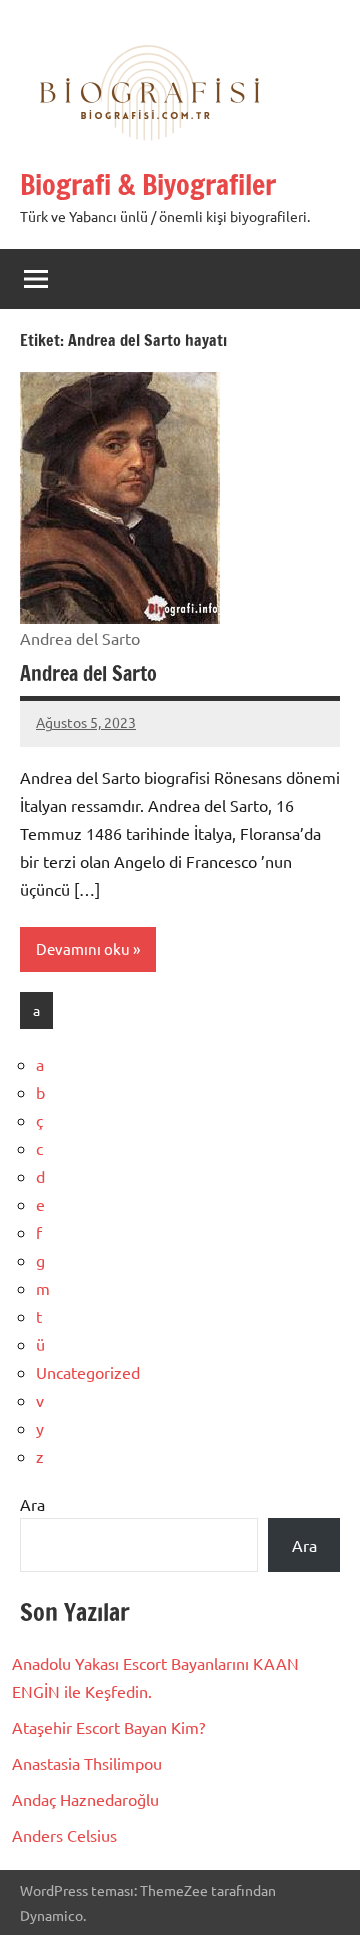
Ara (32, 1504)
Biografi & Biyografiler (148, 184)
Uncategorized (88, 1372)
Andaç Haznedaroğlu (85, 1799)
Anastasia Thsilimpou (87, 1763)
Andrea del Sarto (88, 673)
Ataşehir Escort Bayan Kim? (108, 1727)
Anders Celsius (64, 1835)
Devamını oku (83, 948)
